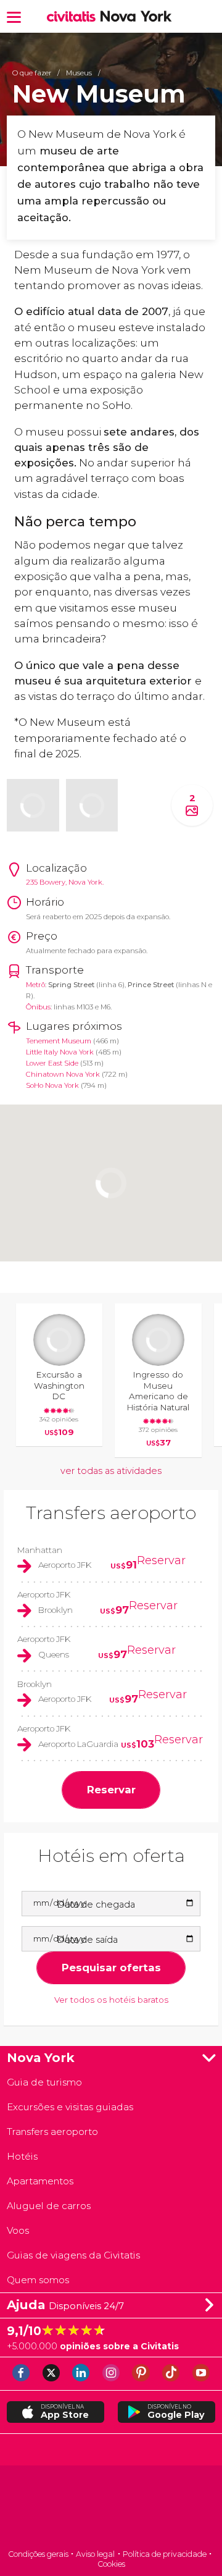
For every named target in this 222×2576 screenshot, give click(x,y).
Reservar (161, 1560)
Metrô (35, 985)
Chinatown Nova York (63, 1074)
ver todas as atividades (111, 1471)
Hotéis (22, 2156)
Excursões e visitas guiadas (70, 2107)
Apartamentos (40, 2181)
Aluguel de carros (49, 2206)
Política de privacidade (165, 2554)
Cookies (111, 2564)
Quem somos (38, 2280)
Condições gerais (38, 2554)
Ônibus (38, 1007)
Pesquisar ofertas (111, 1968)
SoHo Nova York (52, 1085)
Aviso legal (95, 2554)
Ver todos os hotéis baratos (111, 2000)
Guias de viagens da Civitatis (73, 2255)
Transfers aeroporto (111, 1513)
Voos (18, 2230)
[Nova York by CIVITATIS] (74, 17)
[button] (14, 16)
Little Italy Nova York (60, 1052)
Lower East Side (52, 1063)
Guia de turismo (44, 2082)
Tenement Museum (59, 1041)
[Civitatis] (111, 2508)
